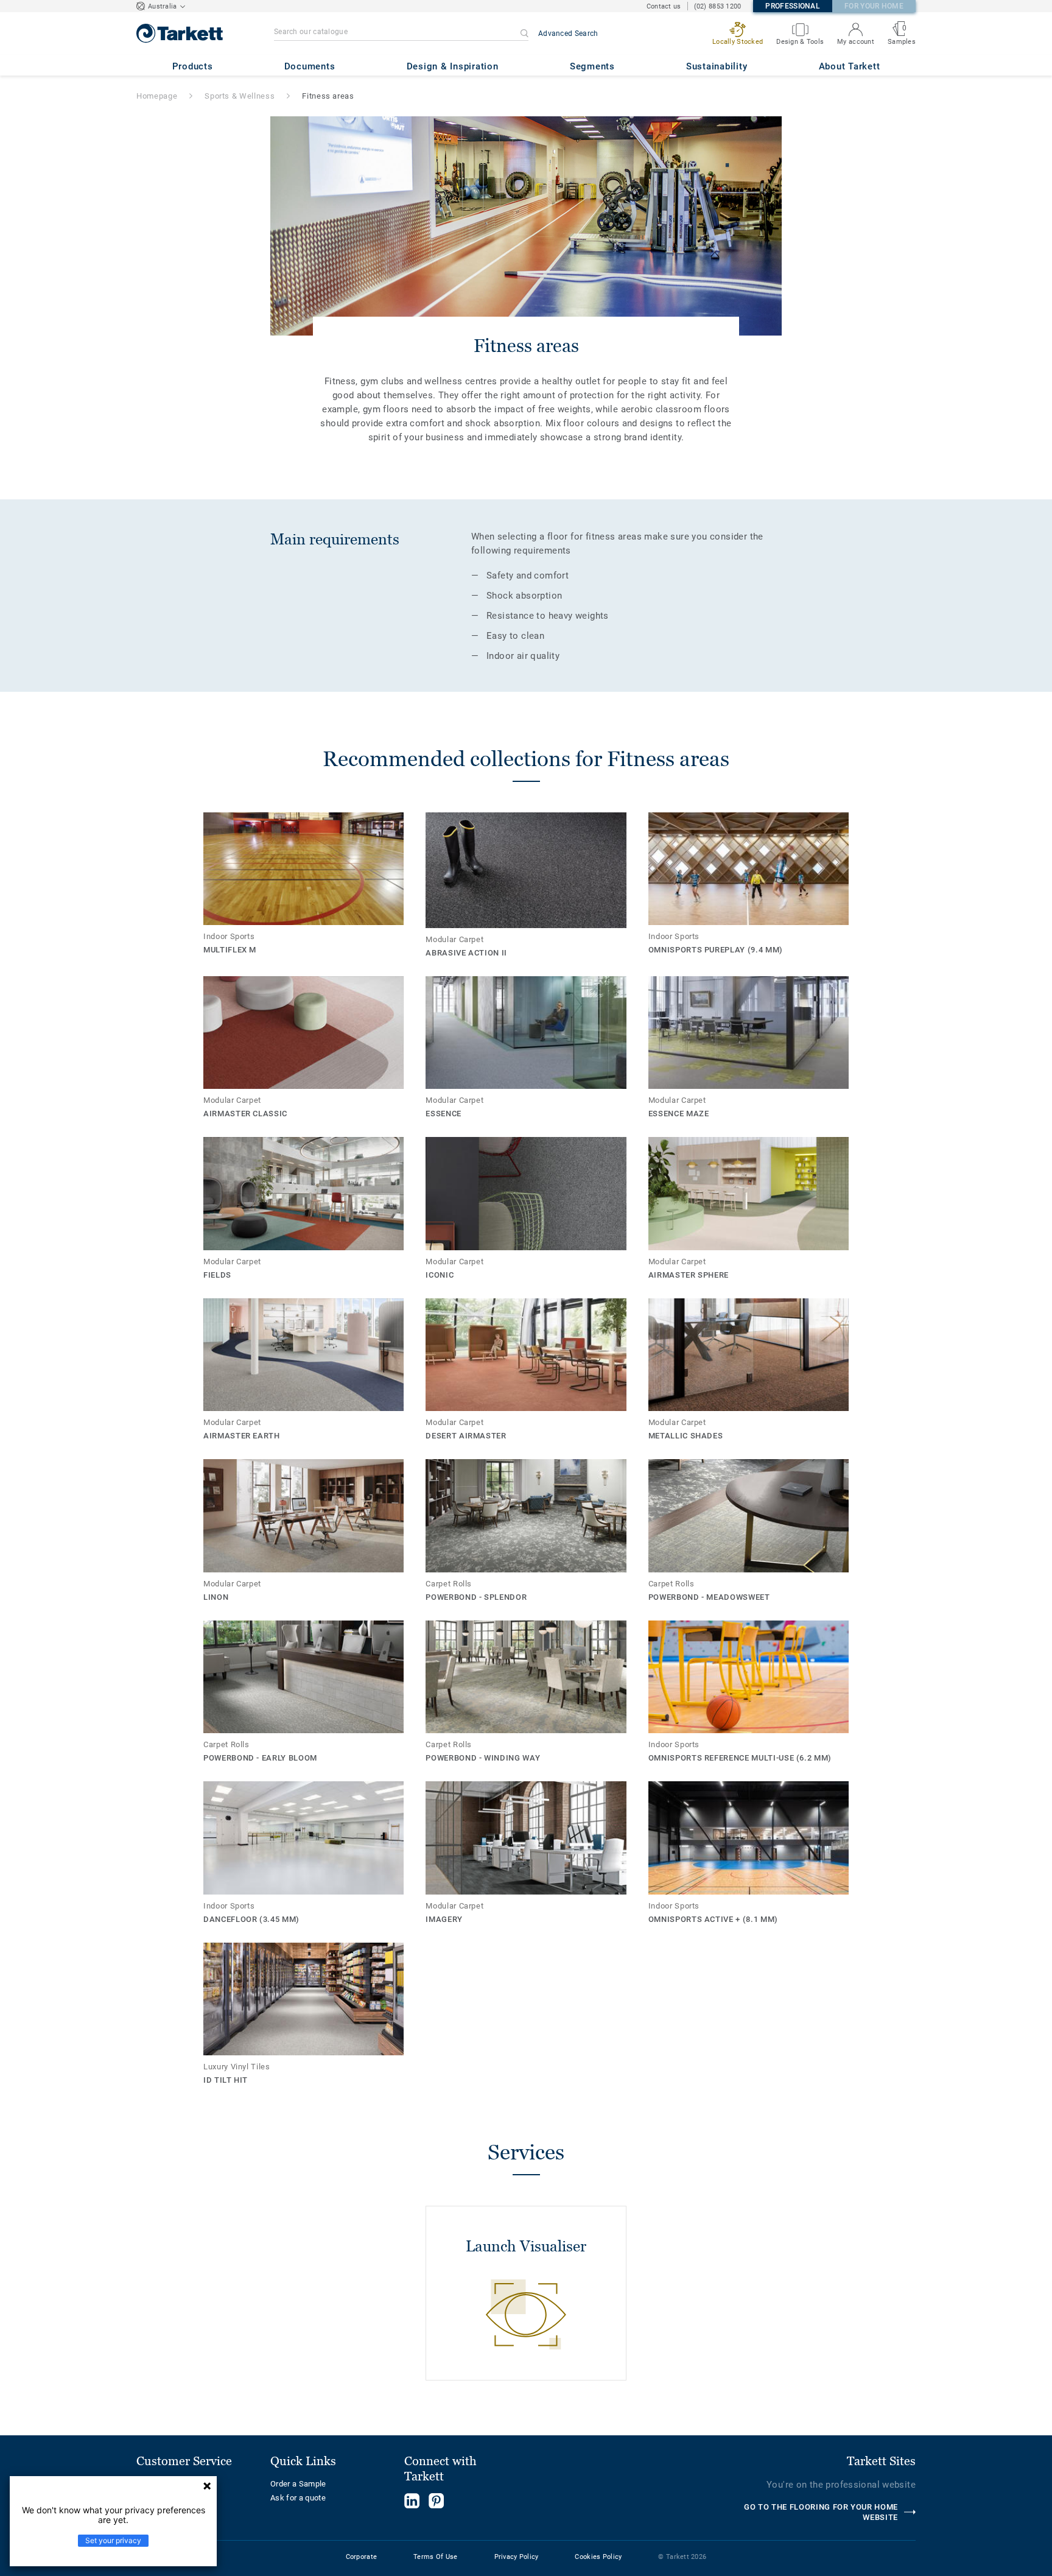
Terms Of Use (435, 2557)
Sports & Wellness (240, 96)
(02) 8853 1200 (718, 6)
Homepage (157, 96)
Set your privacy (113, 2540)
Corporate (362, 2557)
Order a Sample (298, 2484)
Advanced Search (568, 33)
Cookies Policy (598, 2557)
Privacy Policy (517, 2557)
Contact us (664, 6)
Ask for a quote (298, 2498)
